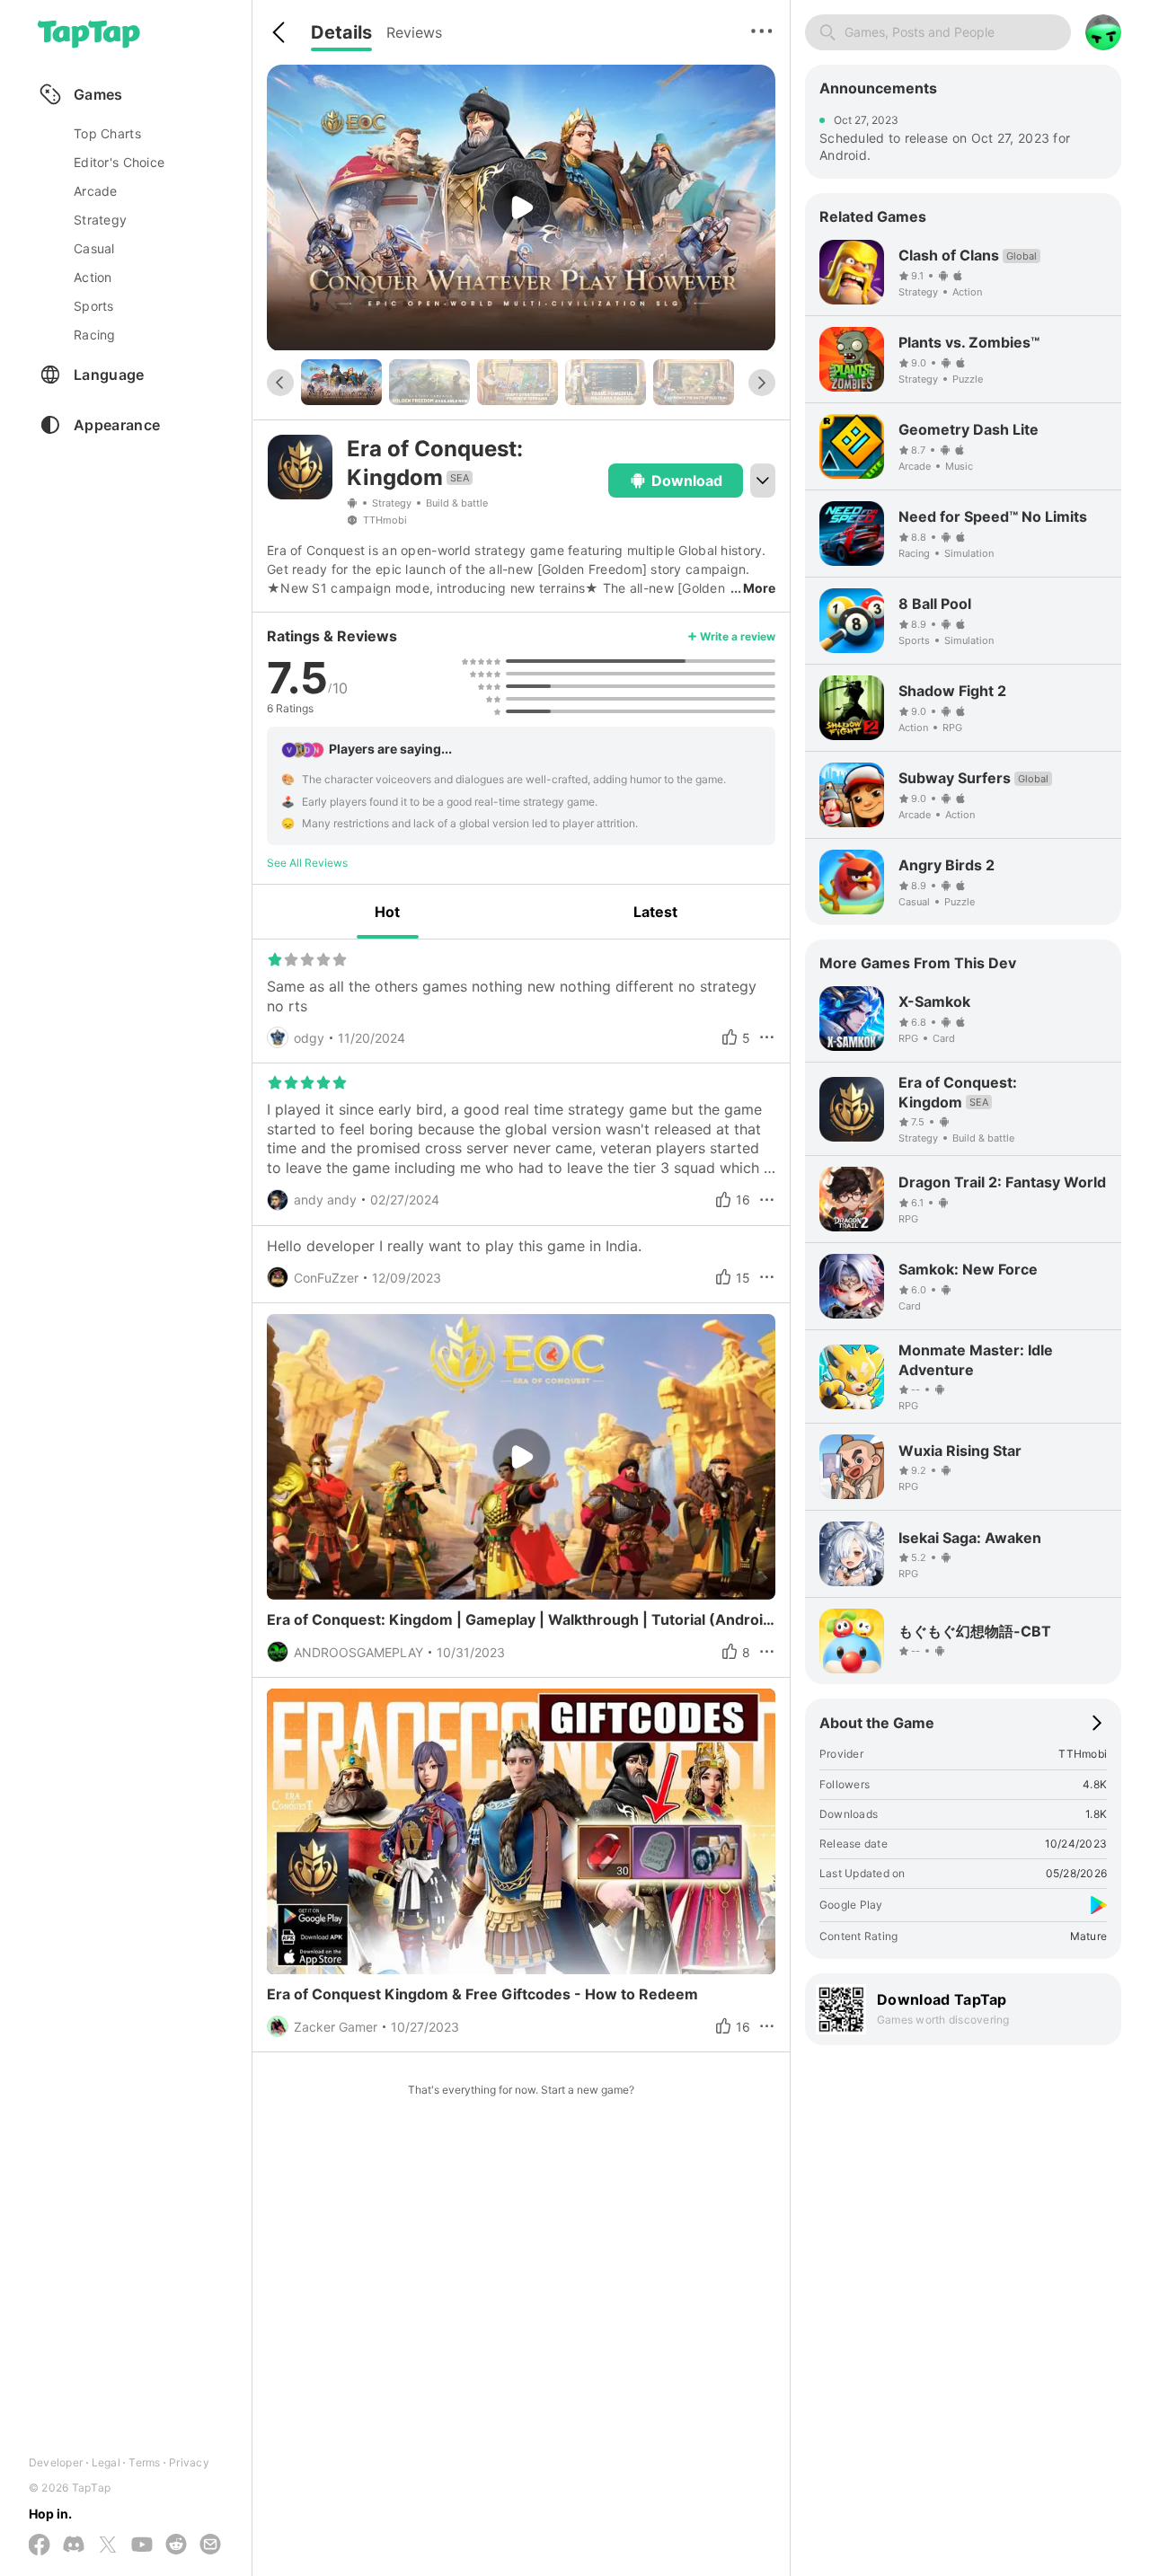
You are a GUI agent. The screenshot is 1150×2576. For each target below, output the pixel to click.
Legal (106, 2462)
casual (94, 248)
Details (341, 32)
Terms (144, 2462)
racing (95, 335)
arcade (96, 191)
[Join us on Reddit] (176, 2545)
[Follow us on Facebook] (40, 2546)
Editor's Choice (119, 162)
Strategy (392, 503)
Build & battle (457, 503)
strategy (100, 220)
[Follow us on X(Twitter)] (108, 2546)
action (93, 277)
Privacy (189, 2462)
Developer (56, 2462)
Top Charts (107, 133)
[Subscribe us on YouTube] (142, 2545)
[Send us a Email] (210, 2545)
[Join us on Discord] (74, 2545)
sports (94, 306)
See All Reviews (307, 863)
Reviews (414, 32)
